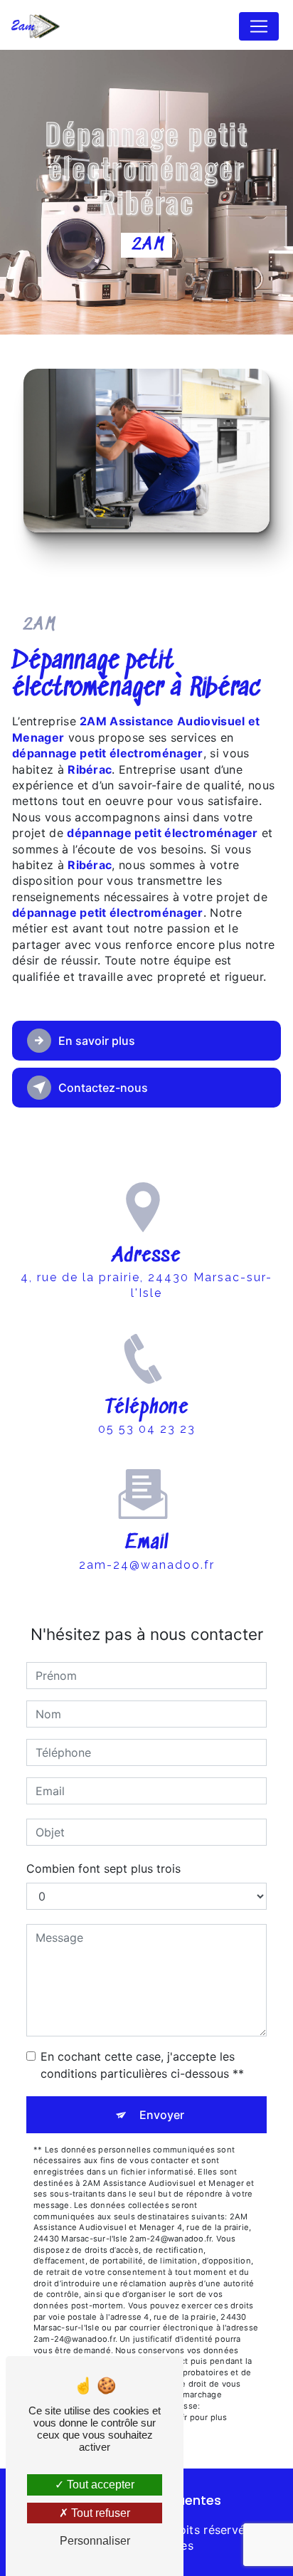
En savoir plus (97, 1041)
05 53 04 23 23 (147, 1429)
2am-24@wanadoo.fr (147, 1565)
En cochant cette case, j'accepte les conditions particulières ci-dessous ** (142, 2065)
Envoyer (162, 2115)
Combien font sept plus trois (103, 1868)
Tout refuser (99, 2513)
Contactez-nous (103, 1088)
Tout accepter (99, 2485)
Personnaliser (95, 2541)
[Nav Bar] (259, 26)
